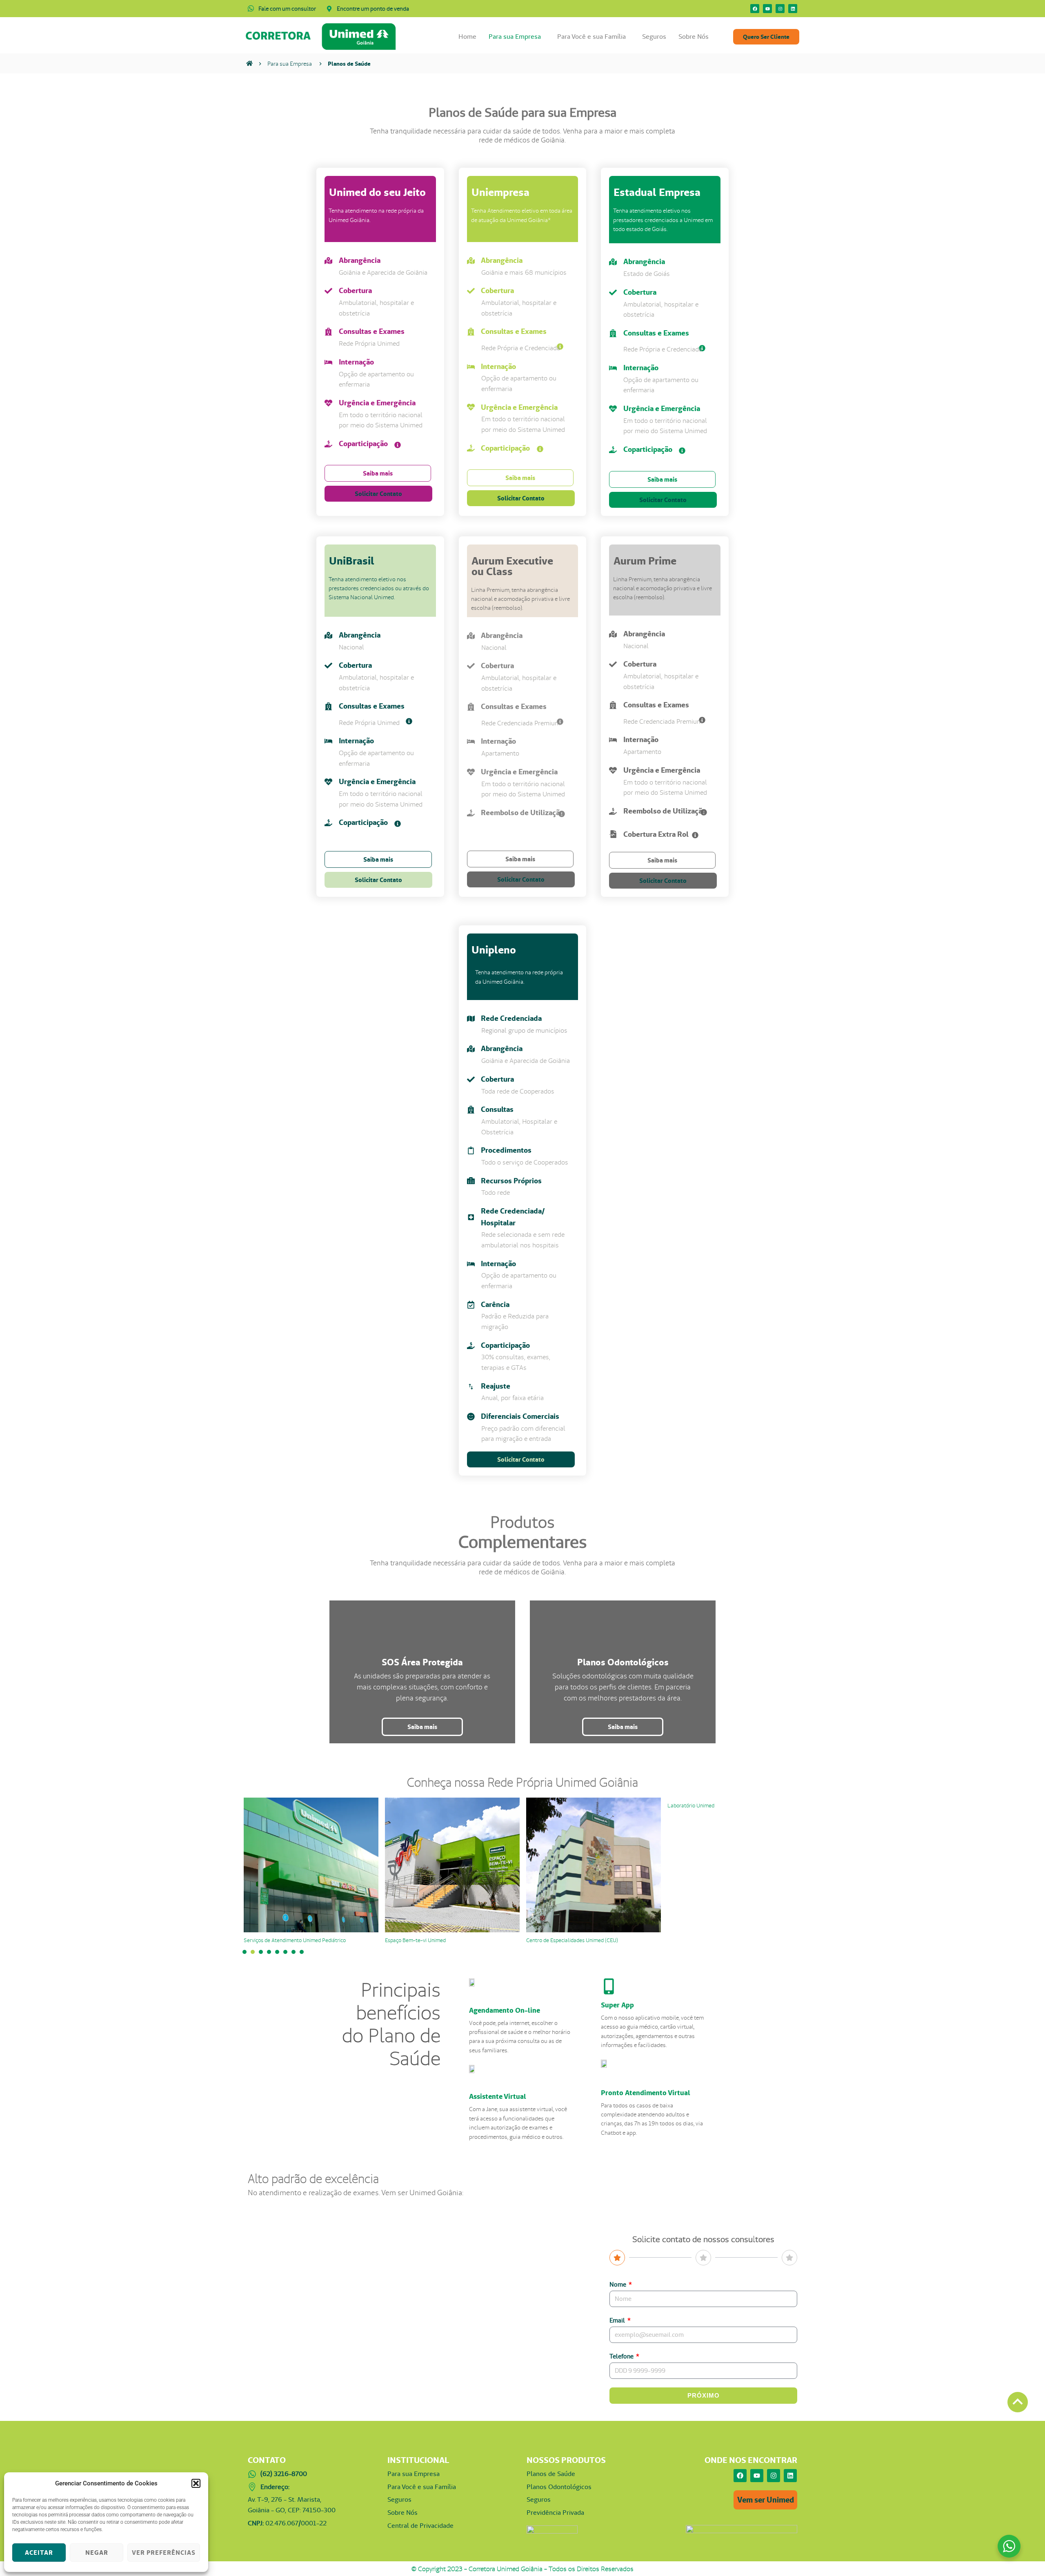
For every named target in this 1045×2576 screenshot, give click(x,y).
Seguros (654, 37)
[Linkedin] (793, 9)
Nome (618, 2284)
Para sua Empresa (515, 37)
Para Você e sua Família (591, 37)
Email (618, 2320)
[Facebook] (755, 9)
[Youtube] (767, 9)
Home (467, 37)
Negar (97, 2553)
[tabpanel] (311, 1871)
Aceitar (39, 2553)
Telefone (622, 2356)
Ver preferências (164, 2553)
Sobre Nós (694, 37)
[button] (196, 2483)
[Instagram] (780, 9)
